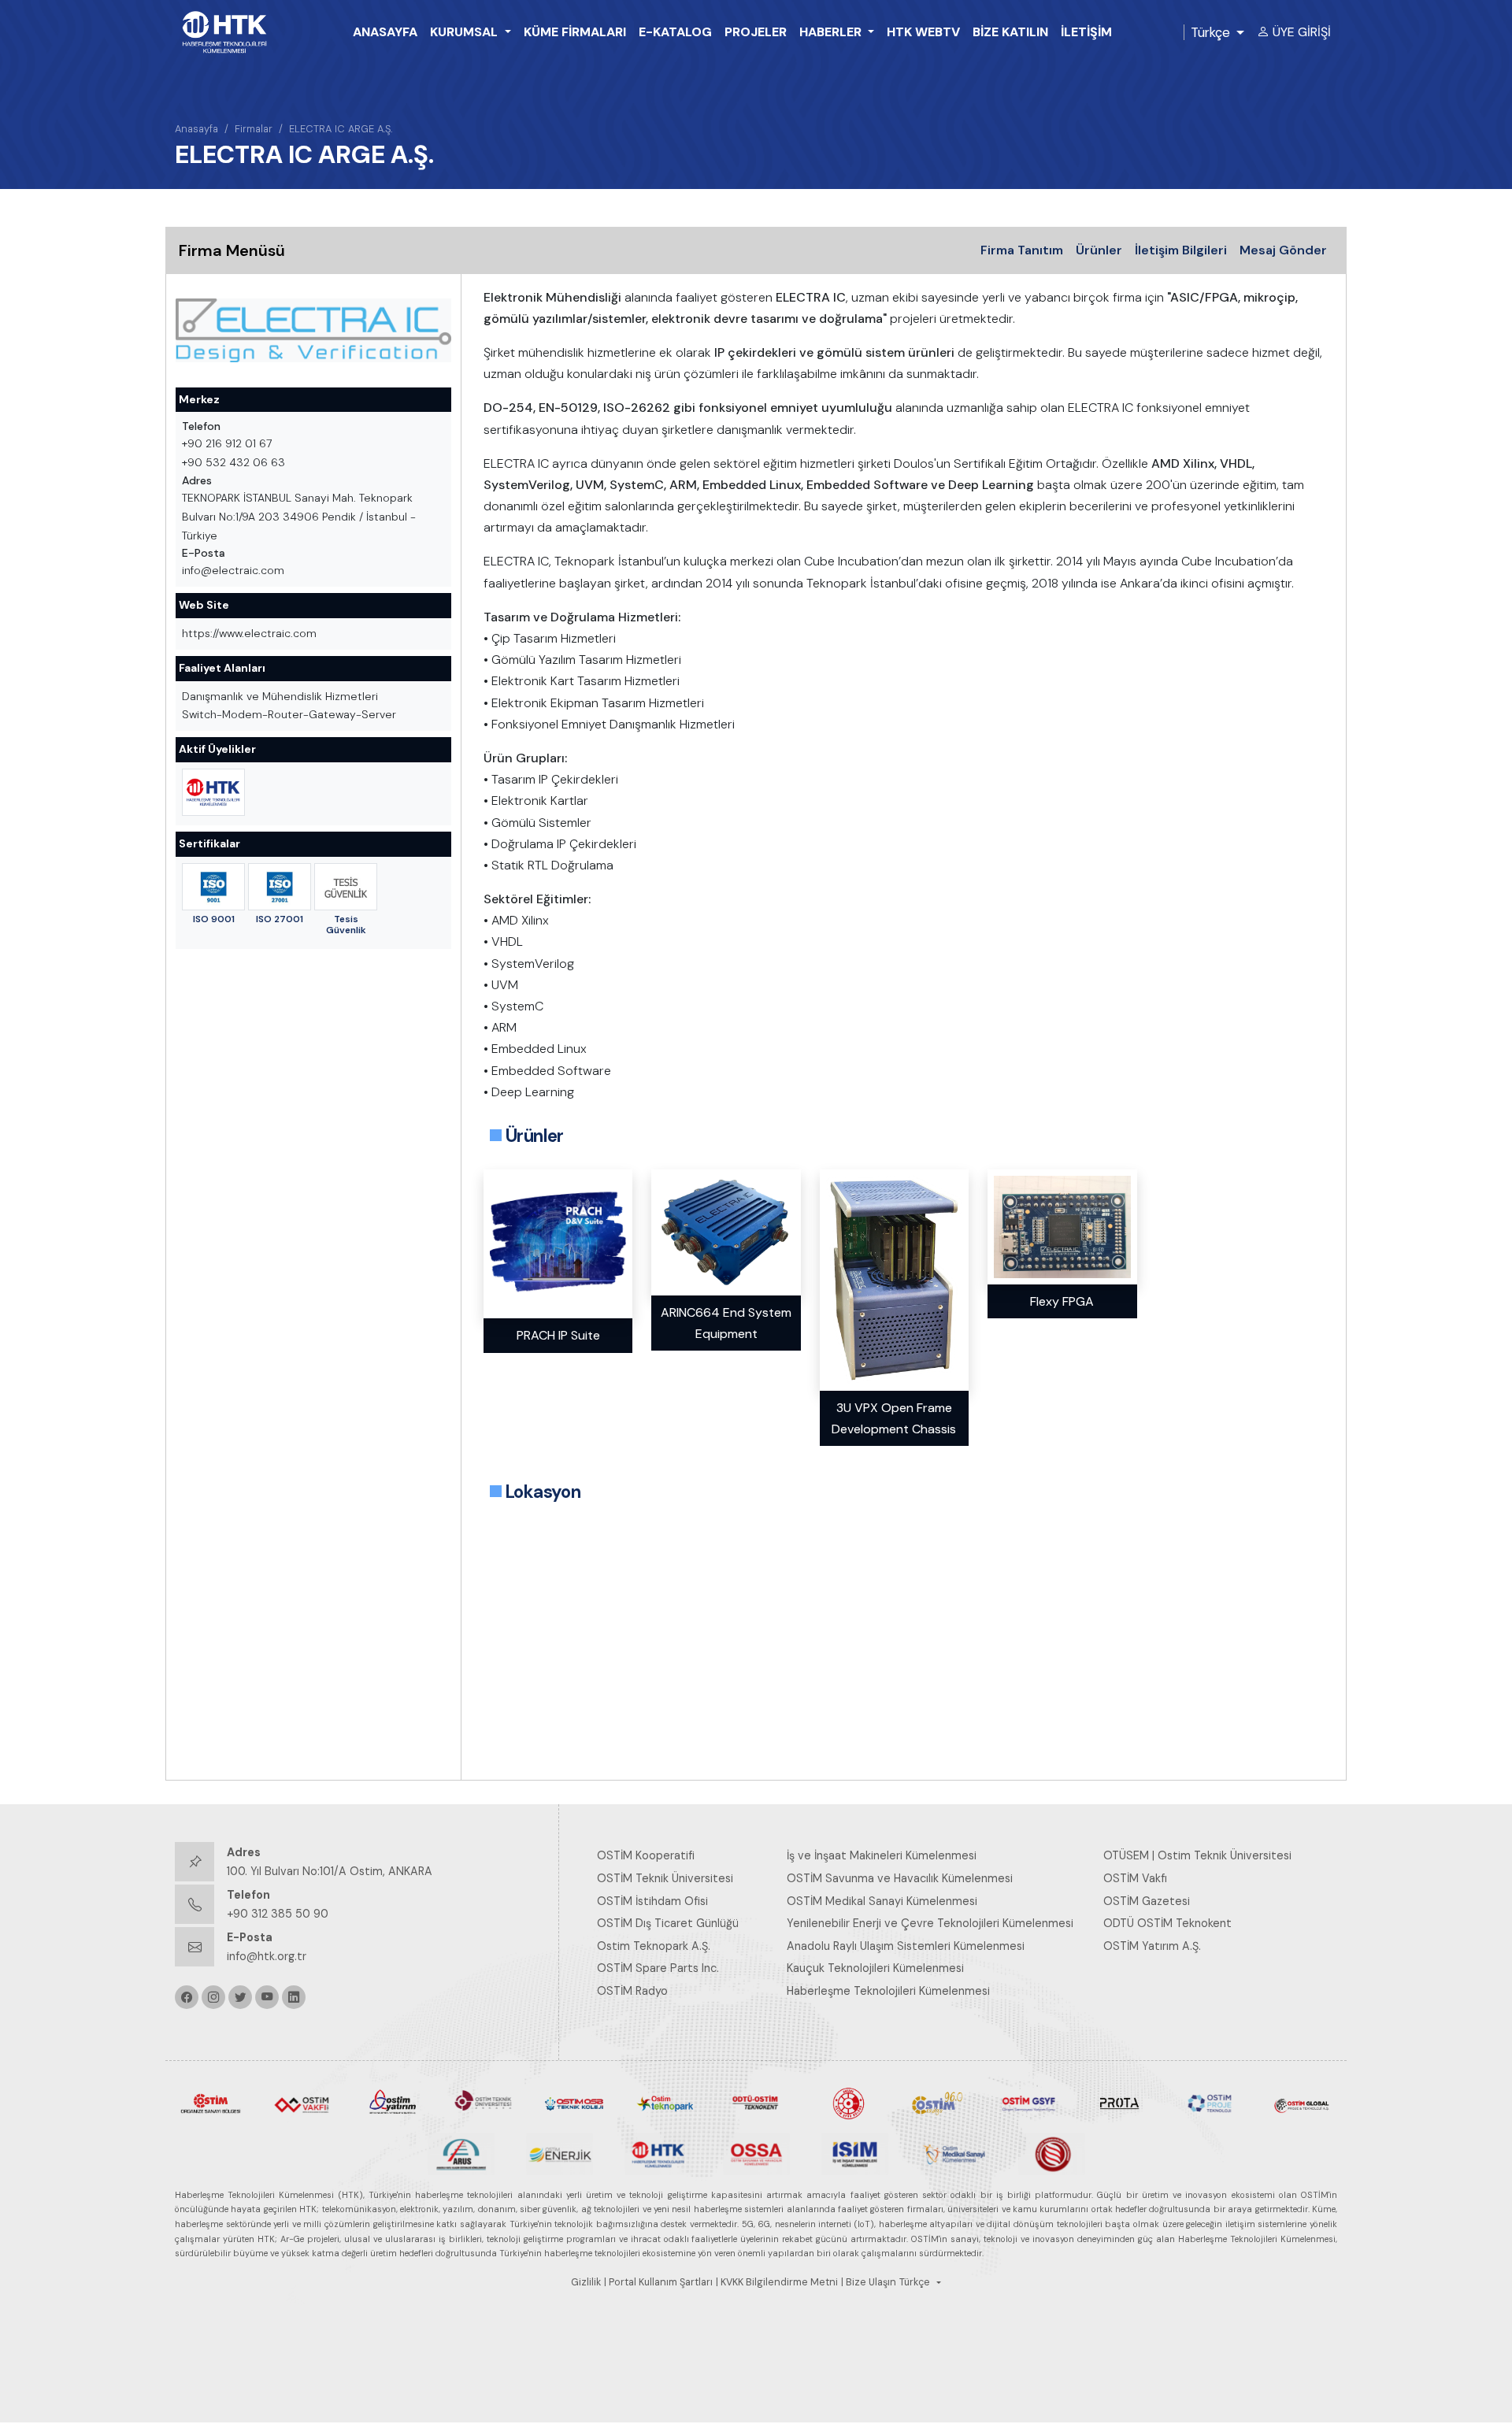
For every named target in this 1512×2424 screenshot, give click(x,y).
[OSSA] (756, 2153)
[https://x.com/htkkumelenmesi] (240, 1997)
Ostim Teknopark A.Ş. (654, 1946)
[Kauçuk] (1052, 2153)
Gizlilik (586, 2282)
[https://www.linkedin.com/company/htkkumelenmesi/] (294, 1997)
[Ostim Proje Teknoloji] (1210, 2103)
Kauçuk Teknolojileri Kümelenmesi (875, 1968)
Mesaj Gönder (1283, 250)
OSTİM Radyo (632, 1991)
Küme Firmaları (575, 32)
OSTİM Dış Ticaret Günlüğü (668, 1923)
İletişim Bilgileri (1181, 250)
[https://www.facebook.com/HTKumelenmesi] (187, 1997)
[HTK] (658, 2153)
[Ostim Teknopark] (665, 2103)
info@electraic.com (233, 570)
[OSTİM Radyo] (938, 2103)
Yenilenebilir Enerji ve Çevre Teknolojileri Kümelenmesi (930, 1923)
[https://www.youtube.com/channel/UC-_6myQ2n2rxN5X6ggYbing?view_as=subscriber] (267, 1997)
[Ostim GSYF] (1028, 2103)
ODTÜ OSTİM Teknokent (1167, 1923)
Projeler (756, 32)
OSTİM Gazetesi (1147, 1901)
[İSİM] (855, 2153)
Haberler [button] (832, 32)
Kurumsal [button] (465, 32)
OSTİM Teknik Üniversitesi (665, 1878)
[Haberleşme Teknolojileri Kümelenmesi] (213, 792)
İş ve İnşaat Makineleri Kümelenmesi (882, 1855)
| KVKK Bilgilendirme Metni (777, 2282)
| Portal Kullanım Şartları (658, 2282)
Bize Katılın (1010, 32)
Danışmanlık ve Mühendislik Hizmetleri (280, 696)
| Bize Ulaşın (869, 2282)
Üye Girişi (1302, 32)
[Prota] (1119, 2103)
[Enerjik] (560, 2153)
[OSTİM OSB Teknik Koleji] (574, 2103)
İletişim (1086, 32)
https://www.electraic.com (249, 633)
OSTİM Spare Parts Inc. (658, 1968)
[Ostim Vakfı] (301, 2103)
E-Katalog (675, 32)
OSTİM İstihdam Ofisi (652, 1901)
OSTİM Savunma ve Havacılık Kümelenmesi (900, 1878)
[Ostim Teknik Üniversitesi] (483, 2103)
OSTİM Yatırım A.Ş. (1152, 1946)
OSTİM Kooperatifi (646, 1855)
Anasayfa (385, 32)
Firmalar (254, 129)
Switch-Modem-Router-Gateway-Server (289, 714)
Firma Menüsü (232, 250)
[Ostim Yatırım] (393, 2103)
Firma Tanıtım (1022, 250)
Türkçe (1210, 32)
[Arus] (461, 2153)
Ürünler (1099, 250)
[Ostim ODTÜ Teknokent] (756, 2103)
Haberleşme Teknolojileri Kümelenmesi (888, 1991)
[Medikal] (953, 2153)
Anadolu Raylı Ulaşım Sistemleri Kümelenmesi (906, 1946)
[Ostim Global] (1301, 2103)
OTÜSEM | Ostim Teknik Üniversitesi (1197, 1855)
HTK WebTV (923, 32)
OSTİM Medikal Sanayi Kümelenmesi (882, 1901)
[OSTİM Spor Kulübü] (847, 2103)
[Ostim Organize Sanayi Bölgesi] (211, 2103)
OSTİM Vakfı (1135, 1878)
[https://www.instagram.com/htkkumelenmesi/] (213, 1997)
